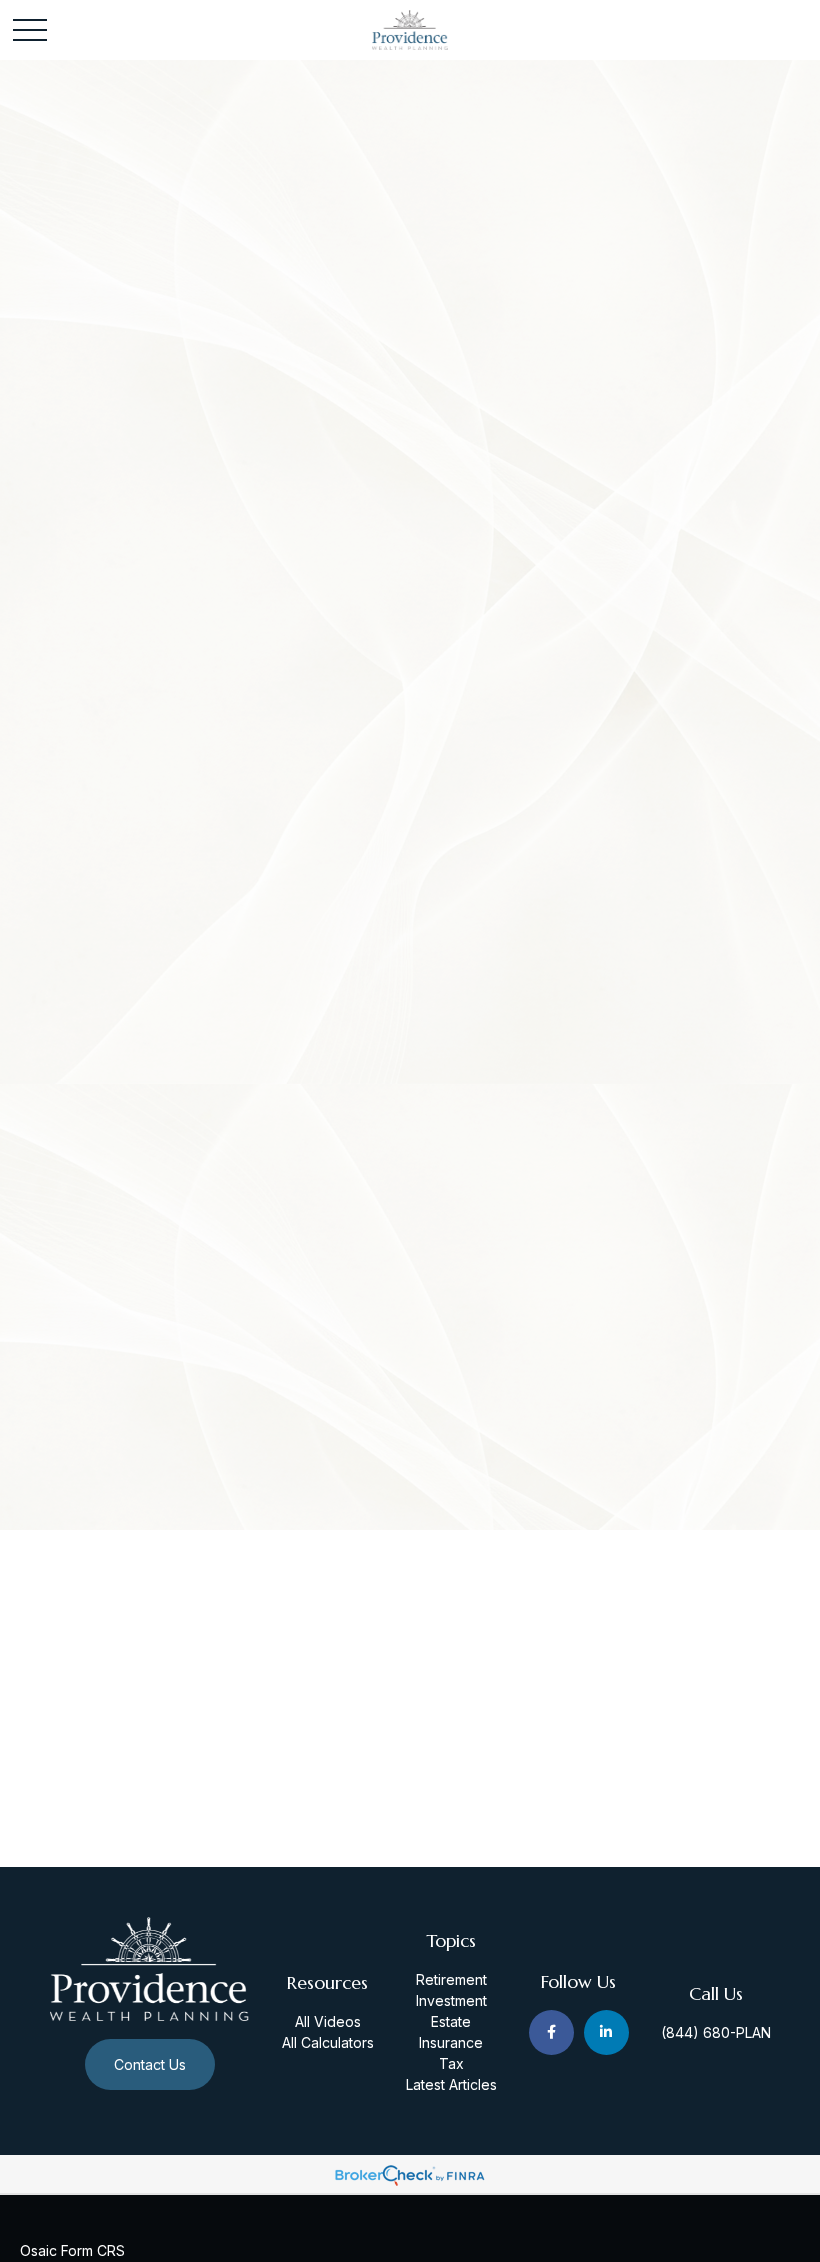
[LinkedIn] (606, 2032)
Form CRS (93, 2250)
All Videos (328, 2021)
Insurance (451, 2042)
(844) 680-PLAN (716, 2032)
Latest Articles (451, 2084)
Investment (451, 2000)
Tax (451, 2063)
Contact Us (150, 2064)
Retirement (451, 1979)
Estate (451, 2021)
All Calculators (328, 2042)
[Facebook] (551, 2032)
